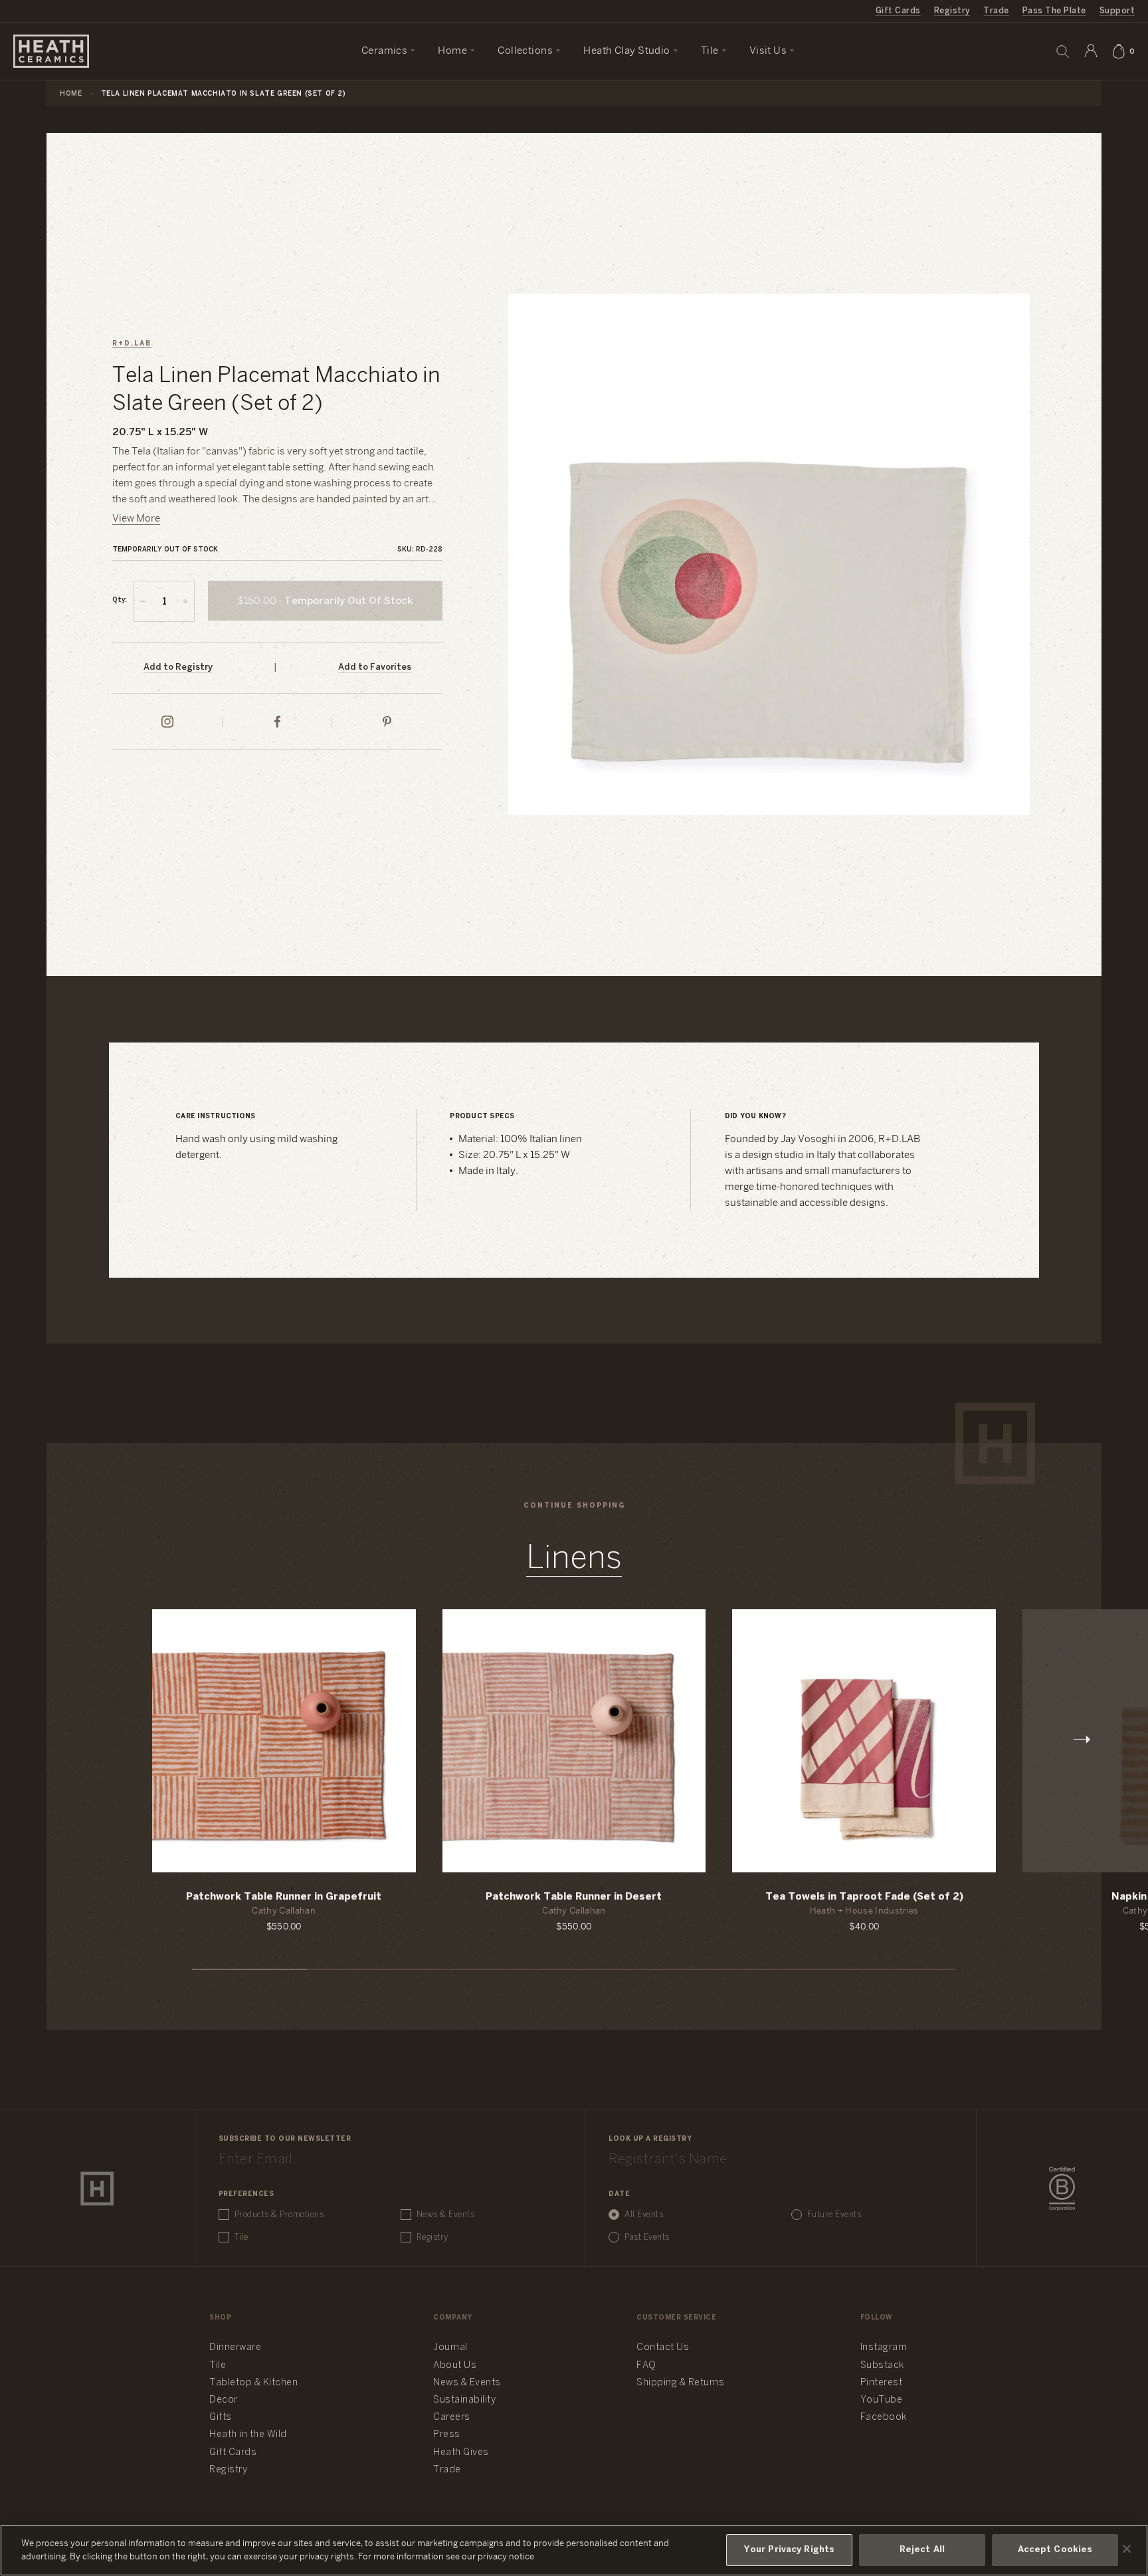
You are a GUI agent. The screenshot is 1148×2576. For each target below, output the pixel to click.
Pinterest (882, 2383)
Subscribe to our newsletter (285, 2139)
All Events (644, 2215)
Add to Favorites (375, 667)
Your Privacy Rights (789, 2550)
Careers (452, 2418)
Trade (996, 11)
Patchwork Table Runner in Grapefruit (284, 1897)
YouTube (882, 2400)
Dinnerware (235, 2348)
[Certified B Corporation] (1062, 2189)
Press (447, 2435)
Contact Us (663, 2348)
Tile (241, 2237)
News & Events (446, 2215)
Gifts (221, 2418)
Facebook (884, 2418)
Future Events (834, 2215)
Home (71, 94)
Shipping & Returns (680, 2383)
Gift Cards (898, 11)
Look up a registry (650, 2139)
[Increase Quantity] (185, 601)
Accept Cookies (1055, 2550)
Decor (224, 2400)
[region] (574, 2550)
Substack (882, 2366)
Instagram (884, 2348)
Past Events (647, 2237)
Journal (450, 2348)
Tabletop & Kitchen (253, 2383)
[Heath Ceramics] (97, 2189)
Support (1117, 11)
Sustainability (464, 2400)
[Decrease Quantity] (143, 601)
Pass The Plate (1054, 11)
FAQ (646, 2366)
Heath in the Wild (248, 2435)
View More (136, 519)
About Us (455, 2366)
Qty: (120, 600)
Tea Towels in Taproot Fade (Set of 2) (864, 1897)
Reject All (922, 2550)
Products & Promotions (279, 2215)
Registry (952, 11)
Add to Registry (178, 667)
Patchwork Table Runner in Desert (574, 1897)
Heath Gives (461, 2453)
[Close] (1127, 2549)
